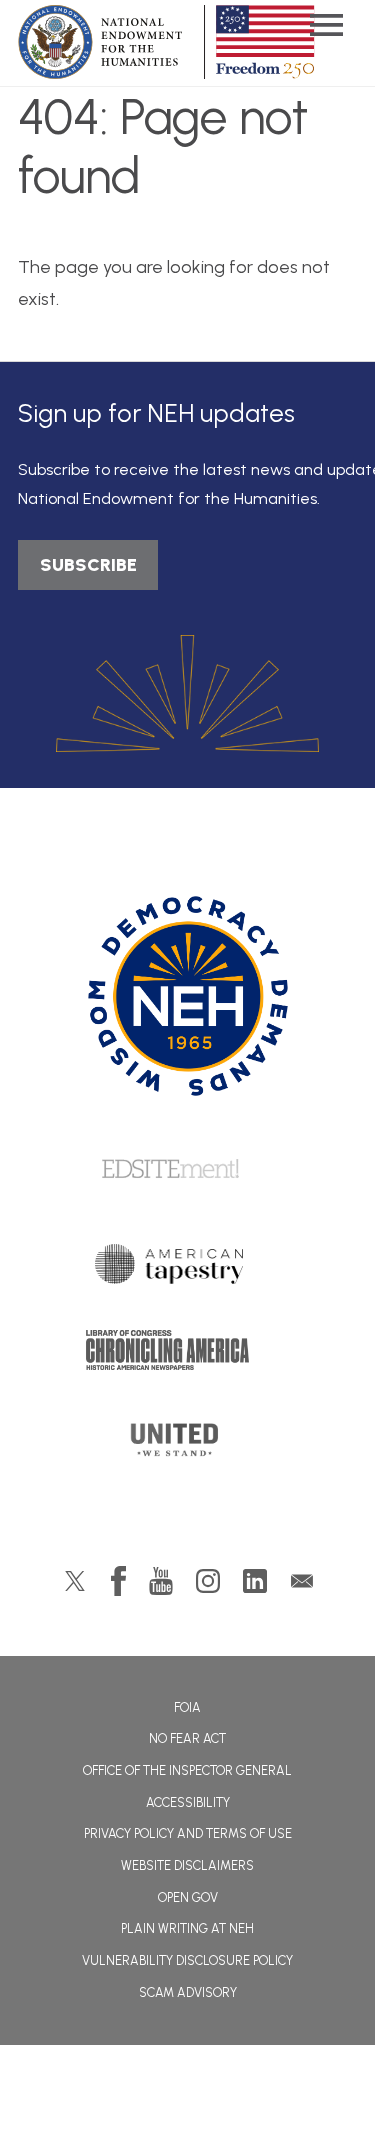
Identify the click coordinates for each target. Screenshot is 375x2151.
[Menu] (326, 27)
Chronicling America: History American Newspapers (188, 1355)
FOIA (187, 1707)
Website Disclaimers (187, 1865)
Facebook (118, 1581)
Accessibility (188, 1802)
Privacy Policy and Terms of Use (188, 1833)
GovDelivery (302, 1581)
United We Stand (187, 1446)
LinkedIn (255, 1581)
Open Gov (188, 1897)
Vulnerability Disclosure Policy (187, 1960)
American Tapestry (187, 1269)
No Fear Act (187, 1738)
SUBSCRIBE (88, 565)
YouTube (161, 1581)
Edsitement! (188, 1170)
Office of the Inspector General (187, 1770)
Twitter (75, 1581)
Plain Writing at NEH (187, 1928)
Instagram (208, 1581)
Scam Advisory (188, 1992)
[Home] (187, 996)
